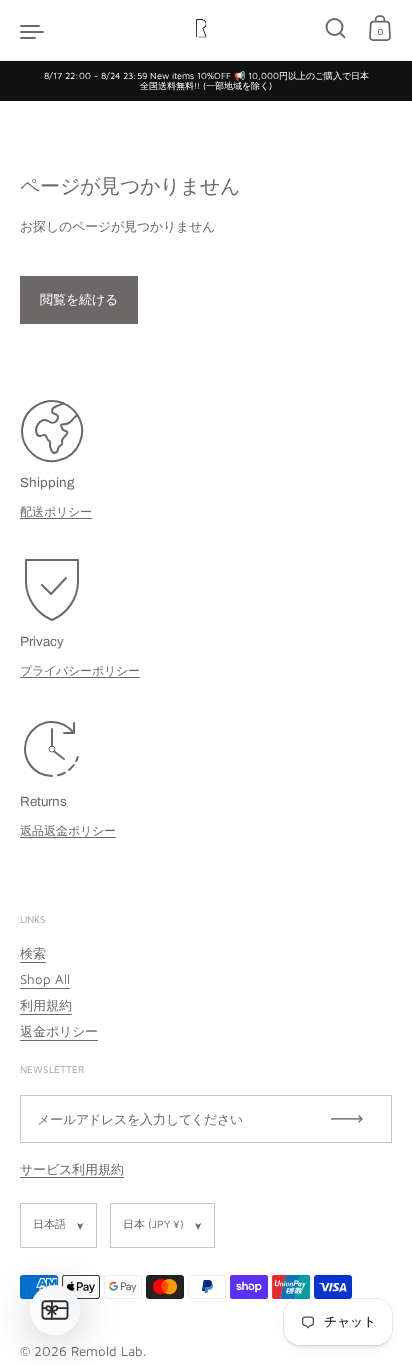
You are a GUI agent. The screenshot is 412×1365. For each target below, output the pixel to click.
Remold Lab (107, 1351)
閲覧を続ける (79, 299)
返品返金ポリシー (68, 830)
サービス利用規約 (72, 1169)
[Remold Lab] (205, 30)
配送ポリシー (56, 511)
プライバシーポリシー (80, 670)
